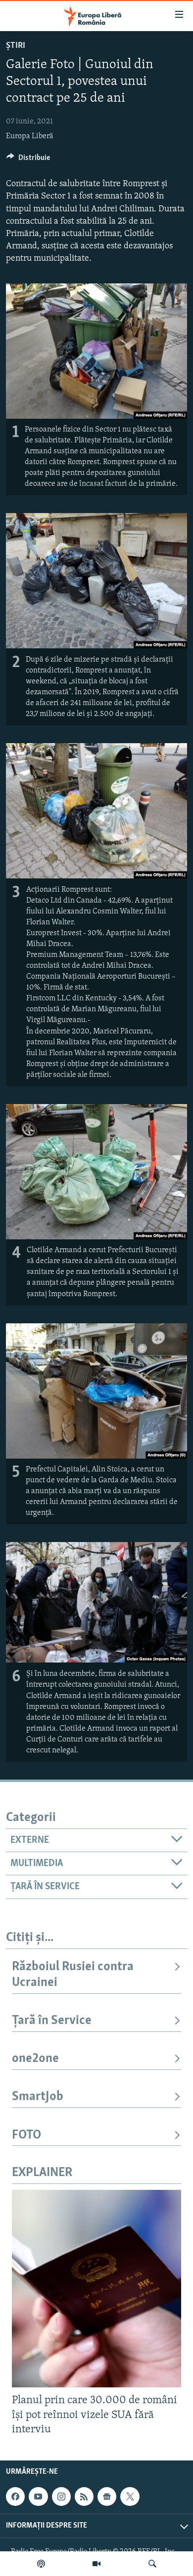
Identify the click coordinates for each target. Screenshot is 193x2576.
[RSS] (84, 2497)
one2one (35, 2059)
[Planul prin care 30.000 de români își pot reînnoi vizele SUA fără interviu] (96, 2289)
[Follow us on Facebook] (15, 2497)
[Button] (28, 160)
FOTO (26, 2135)
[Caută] (152, 2564)
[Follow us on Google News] (107, 2497)
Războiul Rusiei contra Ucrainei (73, 1975)
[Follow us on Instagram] (61, 2497)
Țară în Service (52, 2021)
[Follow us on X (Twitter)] (130, 2497)
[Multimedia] (96, 2564)
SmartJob (38, 2097)
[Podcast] (41, 2564)
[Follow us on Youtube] (38, 2497)
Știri (16, 46)
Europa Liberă (30, 136)
